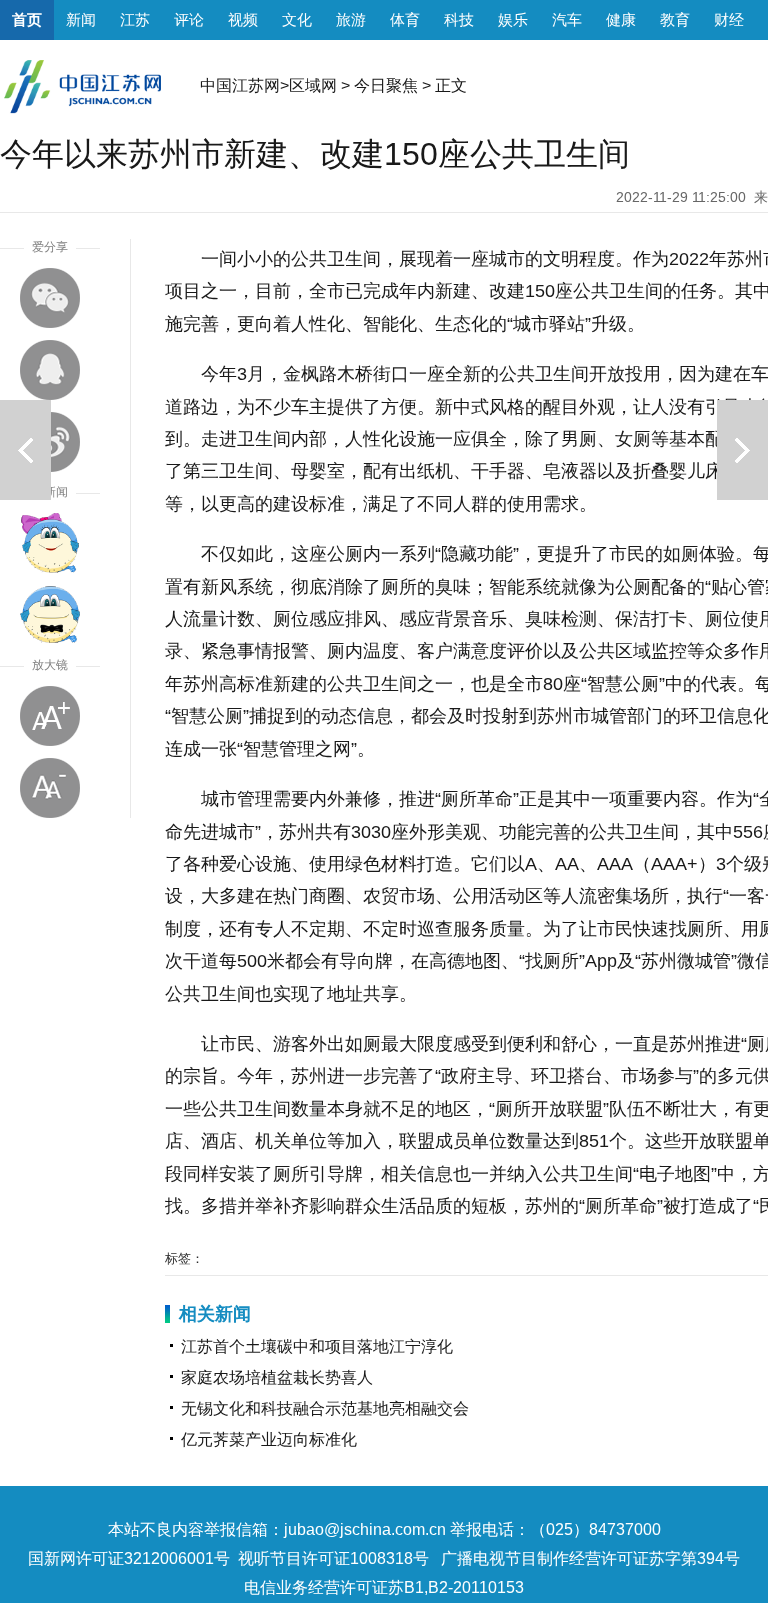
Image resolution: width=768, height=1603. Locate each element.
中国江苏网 (240, 85)
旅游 (351, 19)
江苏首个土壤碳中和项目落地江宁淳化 (317, 1346)
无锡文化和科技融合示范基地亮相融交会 (325, 1408)
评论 (189, 19)
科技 (459, 19)
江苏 (135, 19)
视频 (243, 19)
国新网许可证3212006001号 (129, 1558)
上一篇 (25, 450)
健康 (621, 19)
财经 (729, 19)
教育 (675, 19)
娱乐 (513, 19)
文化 (297, 19)
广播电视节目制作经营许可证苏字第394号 (590, 1558)
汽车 (567, 19)
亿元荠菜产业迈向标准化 (269, 1439)
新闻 (81, 19)
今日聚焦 (386, 85)
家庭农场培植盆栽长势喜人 (277, 1377)
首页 (27, 19)
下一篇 (742, 450)
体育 (405, 19)
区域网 (313, 85)
